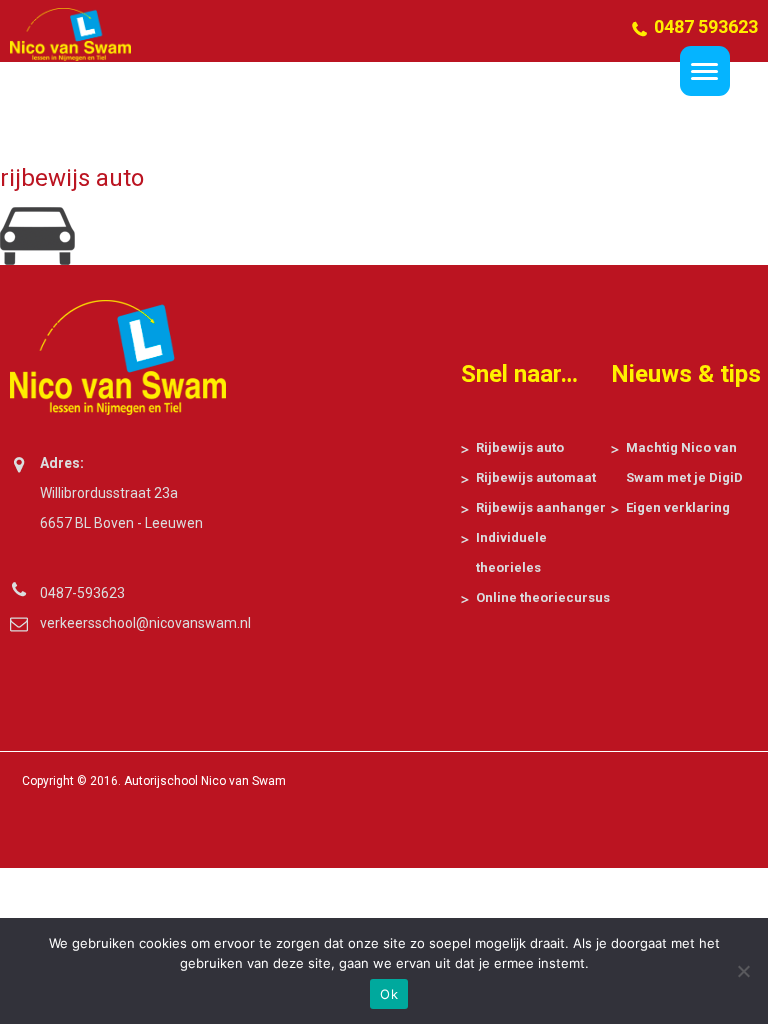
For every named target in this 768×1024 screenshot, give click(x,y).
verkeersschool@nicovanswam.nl (133, 623)
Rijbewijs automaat (536, 477)
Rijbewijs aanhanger (541, 507)
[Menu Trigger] (705, 71)
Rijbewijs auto (520, 447)
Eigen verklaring (678, 507)
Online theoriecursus (543, 597)
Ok (389, 994)
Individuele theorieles (511, 552)
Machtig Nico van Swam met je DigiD (684, 462)
